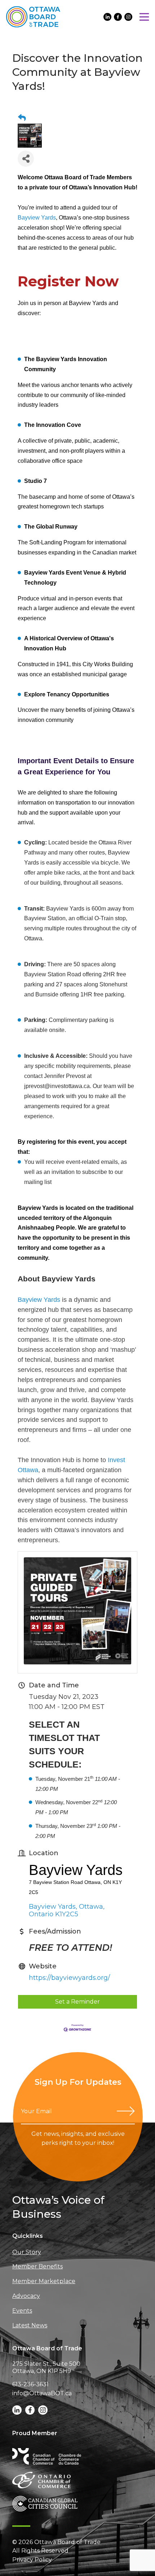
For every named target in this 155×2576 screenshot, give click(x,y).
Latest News (30, 2325)
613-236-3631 (30, 2384)
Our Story (27, 2252)
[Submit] (126, 2111)
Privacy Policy (32, 2560)
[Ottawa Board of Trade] (33, 17)
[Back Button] (22, 118)
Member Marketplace (44, 2281)
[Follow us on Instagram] (128, 17)
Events (22, 2311)
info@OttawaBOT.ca (42, 2393)
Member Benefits (37, 2266)
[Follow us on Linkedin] (107, 17)
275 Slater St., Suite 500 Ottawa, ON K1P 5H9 (46, 2367)
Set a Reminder (77, 2002)
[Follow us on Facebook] (118, 17)
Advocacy (26, 2296)
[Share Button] (26, 159)
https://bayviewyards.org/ (69, 1978)
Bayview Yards (37, 218)
